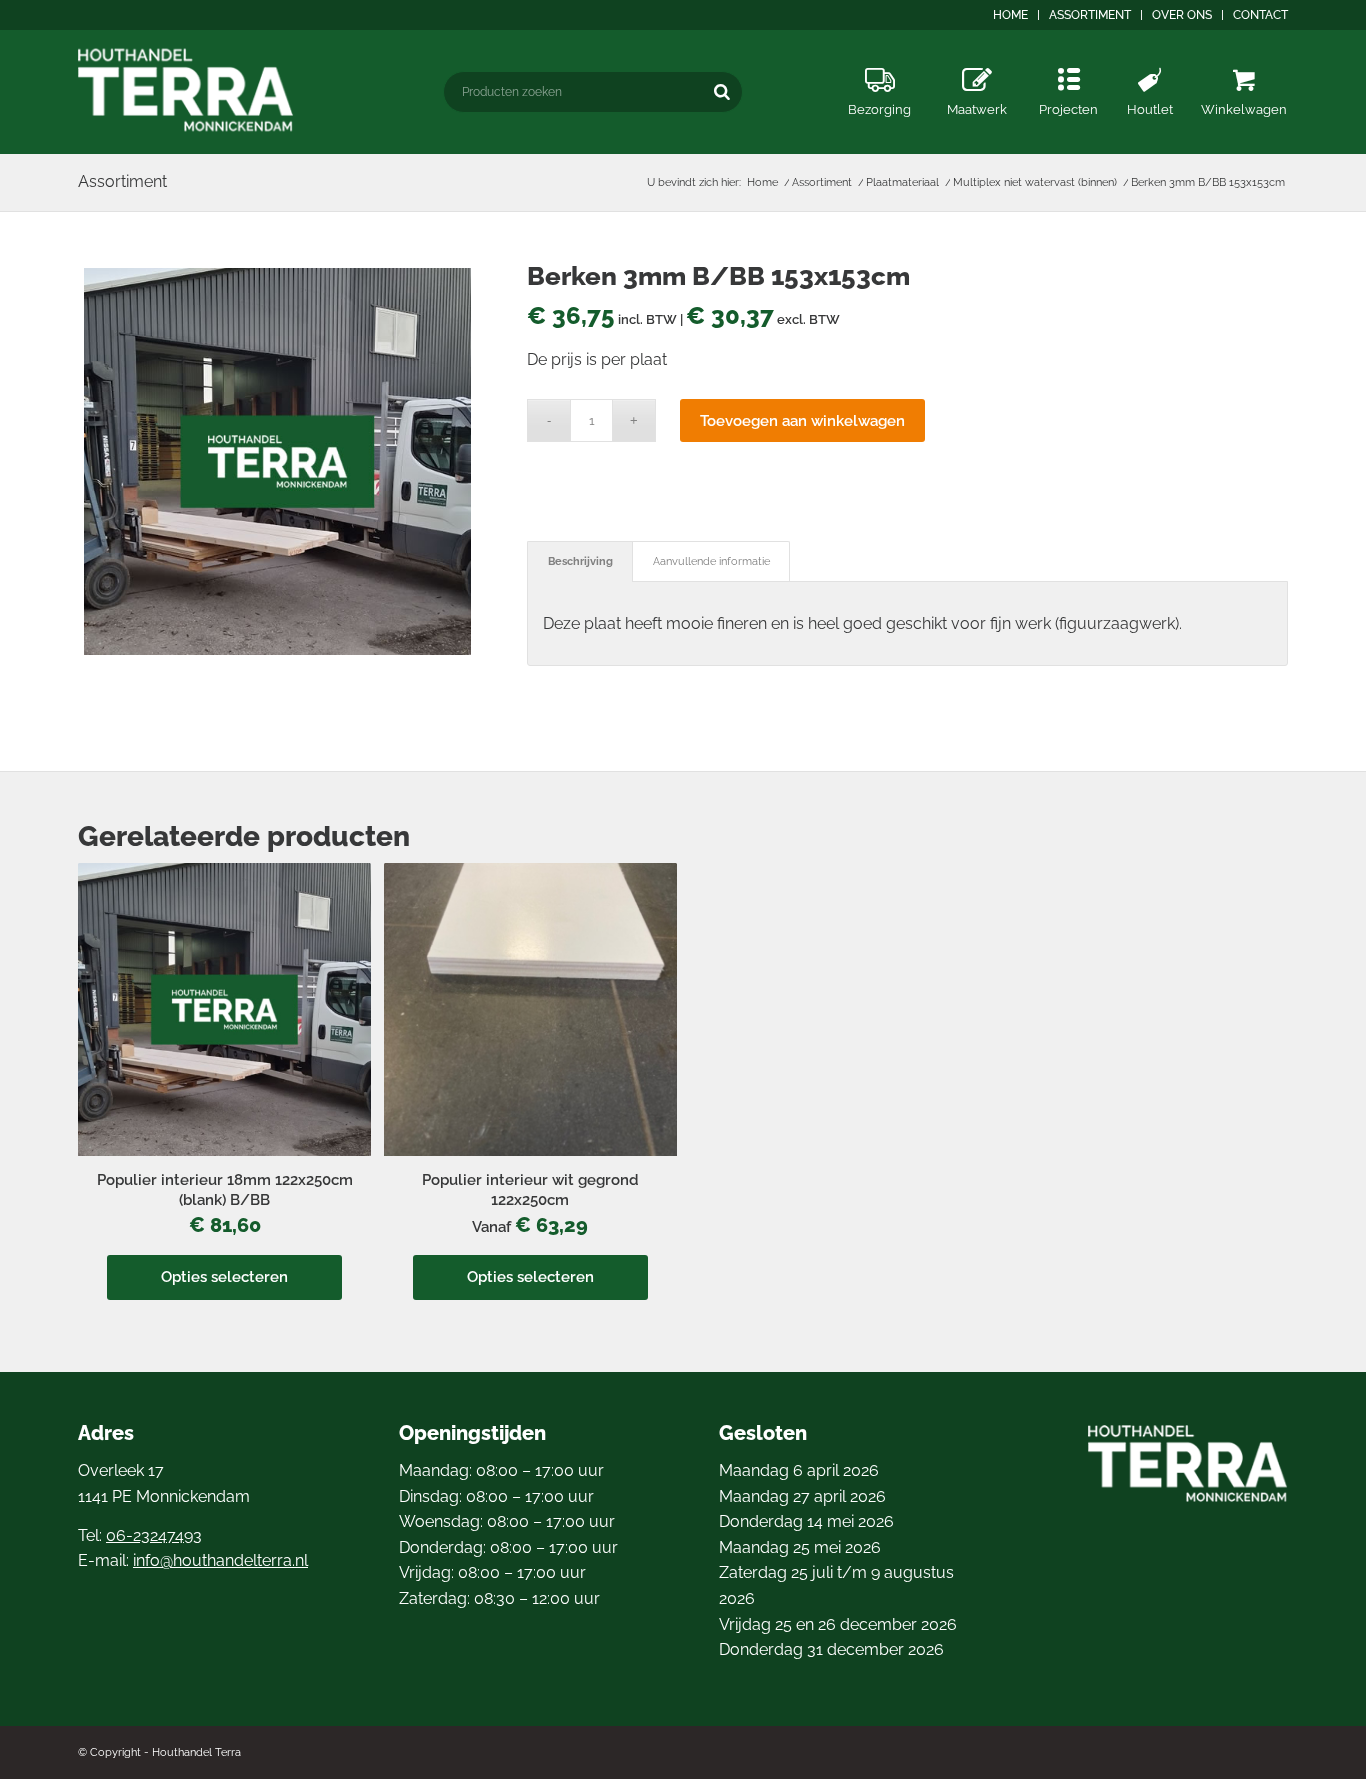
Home (1010, 15)
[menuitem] (1011, 15)
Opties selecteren (224, 1277)
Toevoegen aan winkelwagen (802, 421)
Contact (1260, 15)
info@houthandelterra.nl (220, 1560)
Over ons (1182, 15)
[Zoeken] (722, 91)
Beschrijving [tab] (580, 561)
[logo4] (186, 90)
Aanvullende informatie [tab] (711, 561)
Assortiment (1090, 15)
